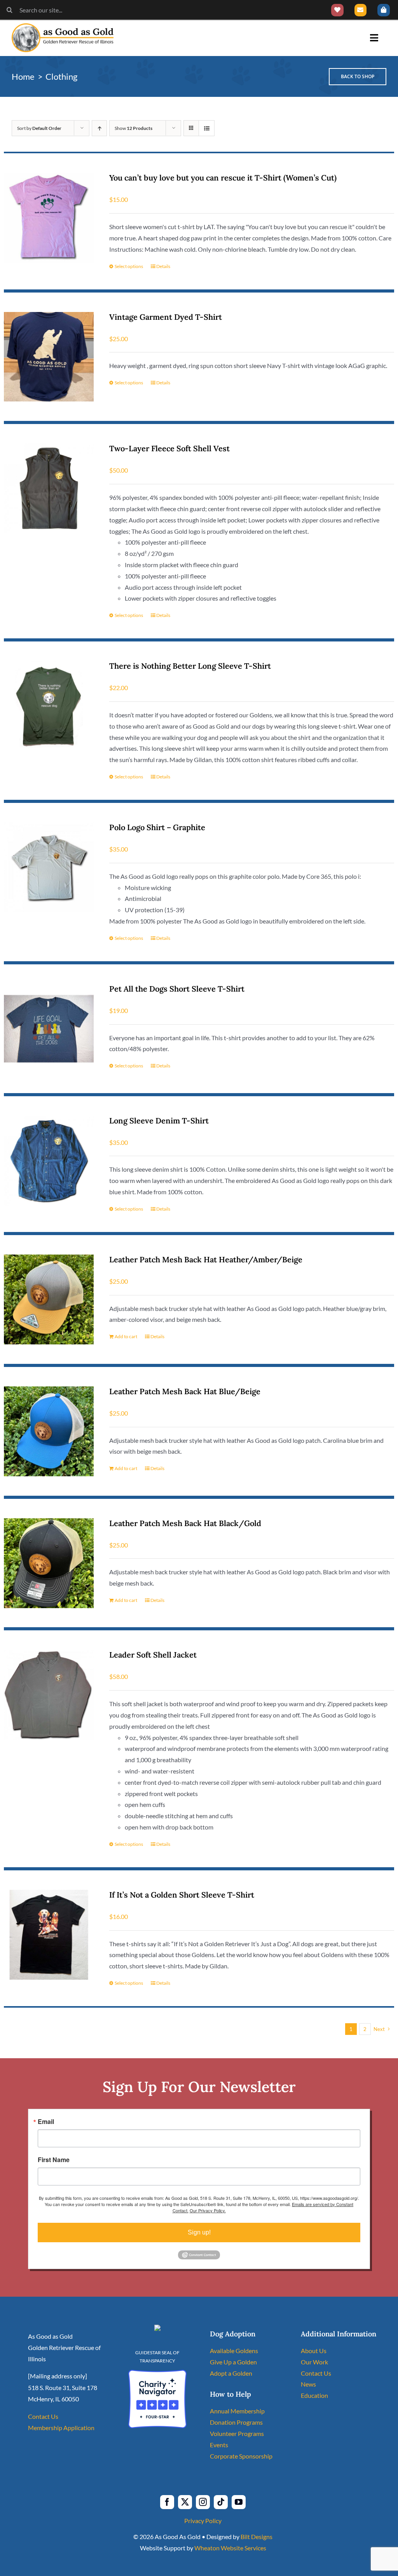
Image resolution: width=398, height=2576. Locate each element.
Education (314, 2395)
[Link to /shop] (384, 10)
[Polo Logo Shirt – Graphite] (49, 867)
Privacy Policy (203, 2521)
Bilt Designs (257, 2537)
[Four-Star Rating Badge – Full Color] (157, 2373)
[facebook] (167, 2502)
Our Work (314, 2362)
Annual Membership (237, 2411)
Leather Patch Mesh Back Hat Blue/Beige (185, 1391)
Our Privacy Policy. (208, 2210)
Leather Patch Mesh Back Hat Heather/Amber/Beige (206, 1259)
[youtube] (239, 2502)
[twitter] (185, 2502)
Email (46, 2122)
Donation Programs (236, 2422)
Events (219, 2445)
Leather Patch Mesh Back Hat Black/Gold (185, 1523)
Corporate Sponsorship (241, 2456)
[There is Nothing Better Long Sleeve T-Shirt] (49, 706)
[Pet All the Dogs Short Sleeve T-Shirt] (49, 1029)
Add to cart (126, 1336)
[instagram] (203, 2502)
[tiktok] (221, 2502)
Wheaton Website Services (230, 2548)
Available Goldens (234, 2351)
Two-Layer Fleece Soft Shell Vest (169, 448)
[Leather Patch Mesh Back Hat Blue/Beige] (49, 1431)
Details (163, 266)
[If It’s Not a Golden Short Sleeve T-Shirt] (49, 1935)
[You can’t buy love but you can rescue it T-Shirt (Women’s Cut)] (49, 218)
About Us (314, 2351)
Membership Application (61, 2428)
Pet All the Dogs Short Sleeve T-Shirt (177, 989)
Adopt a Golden (231, 2373)
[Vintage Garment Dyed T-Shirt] (49, 357)
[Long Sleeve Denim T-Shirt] (49, 1161)
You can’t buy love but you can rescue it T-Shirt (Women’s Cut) (223, 178)
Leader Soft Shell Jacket (153, 1655)
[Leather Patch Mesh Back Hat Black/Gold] (49, 1563)
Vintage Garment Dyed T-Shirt (166, 317)
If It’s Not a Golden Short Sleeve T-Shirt (182, 1895)
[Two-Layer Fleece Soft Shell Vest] (49, 488)
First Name (54, 2160)
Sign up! (199, 2232)
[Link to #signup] (361, 10)
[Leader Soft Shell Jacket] (49, 1695)
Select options (129, 266)
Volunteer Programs (237, 2433)
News (308, 2384)
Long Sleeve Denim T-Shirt (159, 1121)
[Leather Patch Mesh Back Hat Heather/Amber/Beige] (49, 1299)
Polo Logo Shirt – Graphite (157, 827)
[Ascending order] (99, 128)
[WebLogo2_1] (63, 26)
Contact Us (43, 2416)
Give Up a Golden (233, 2362)
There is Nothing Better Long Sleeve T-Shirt (190, 666)
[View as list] (207, 128)
